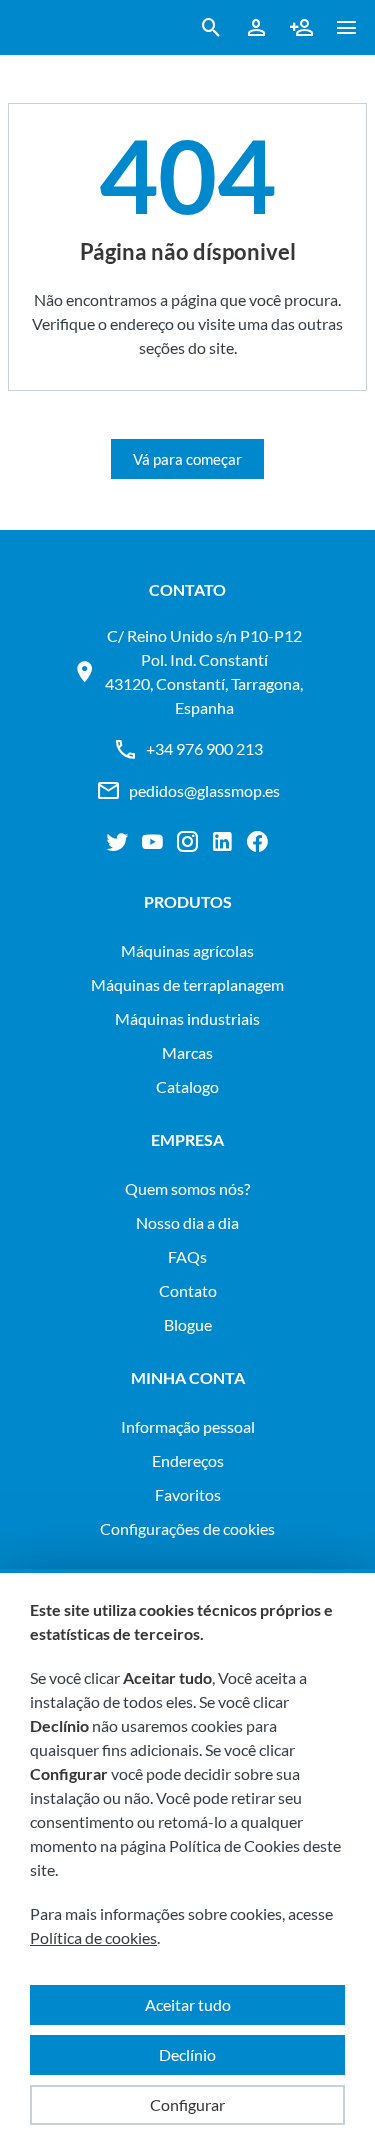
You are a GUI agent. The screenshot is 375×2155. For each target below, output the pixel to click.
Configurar (187, 2104)
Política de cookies (93, 1937)
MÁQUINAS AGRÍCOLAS (187, 950)
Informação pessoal (188, 1426)
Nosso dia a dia (187, 1222)
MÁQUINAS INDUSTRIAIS (187, 1018)
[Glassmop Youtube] (152, 842)
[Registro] (301, 28)
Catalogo (187, 1086)
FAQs (187, 1256)
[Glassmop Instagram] (187, 842)
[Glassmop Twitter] (117, 842)
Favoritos (188, 1494)
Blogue (188, 1324)
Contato (188, 1290)
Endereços (188, 1460)
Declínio (187, 2054)
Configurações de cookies (187, 1528)
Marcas (187, 1052)
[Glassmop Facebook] (257, 842)
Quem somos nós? (187, 1188)
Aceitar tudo (188, 2004)
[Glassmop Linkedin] (222, 842)
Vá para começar (187, 459)
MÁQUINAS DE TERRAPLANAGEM (187, 984)
